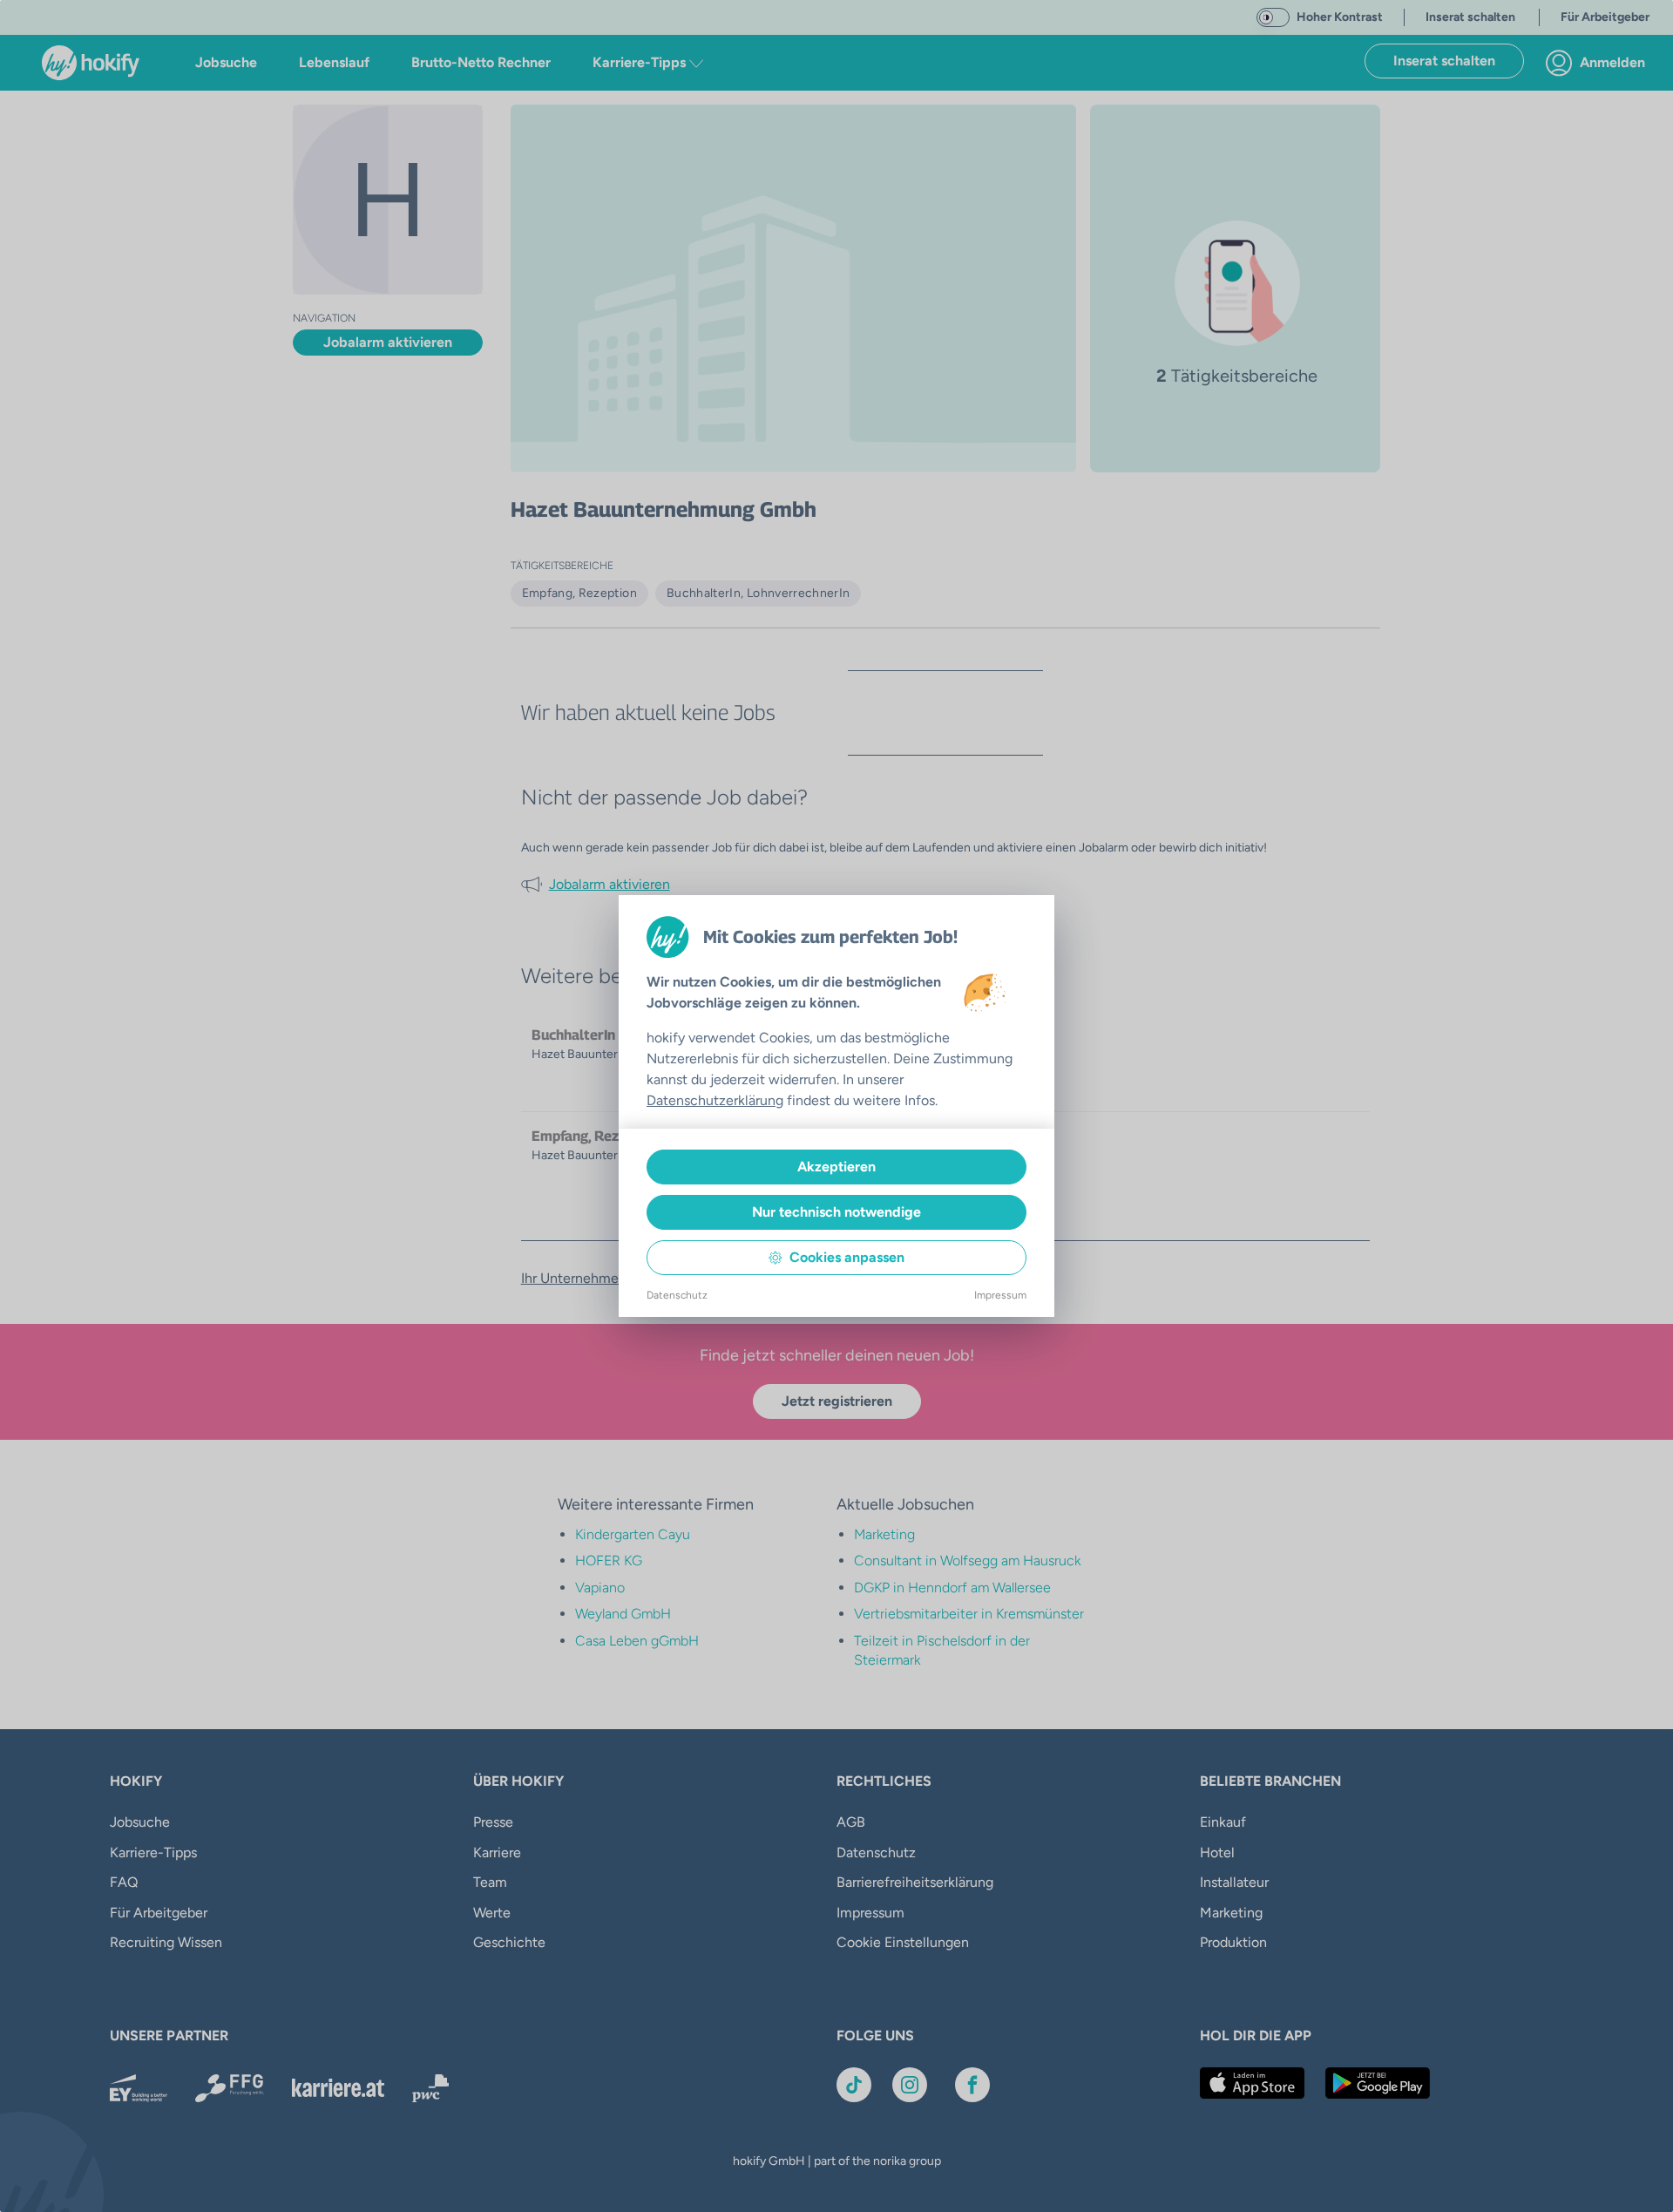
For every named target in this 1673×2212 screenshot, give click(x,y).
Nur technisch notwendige (836, 1212)
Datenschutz (677, 1295)
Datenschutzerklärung (715, 1100)
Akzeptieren (836, 1167)
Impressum (1000, 1295)
